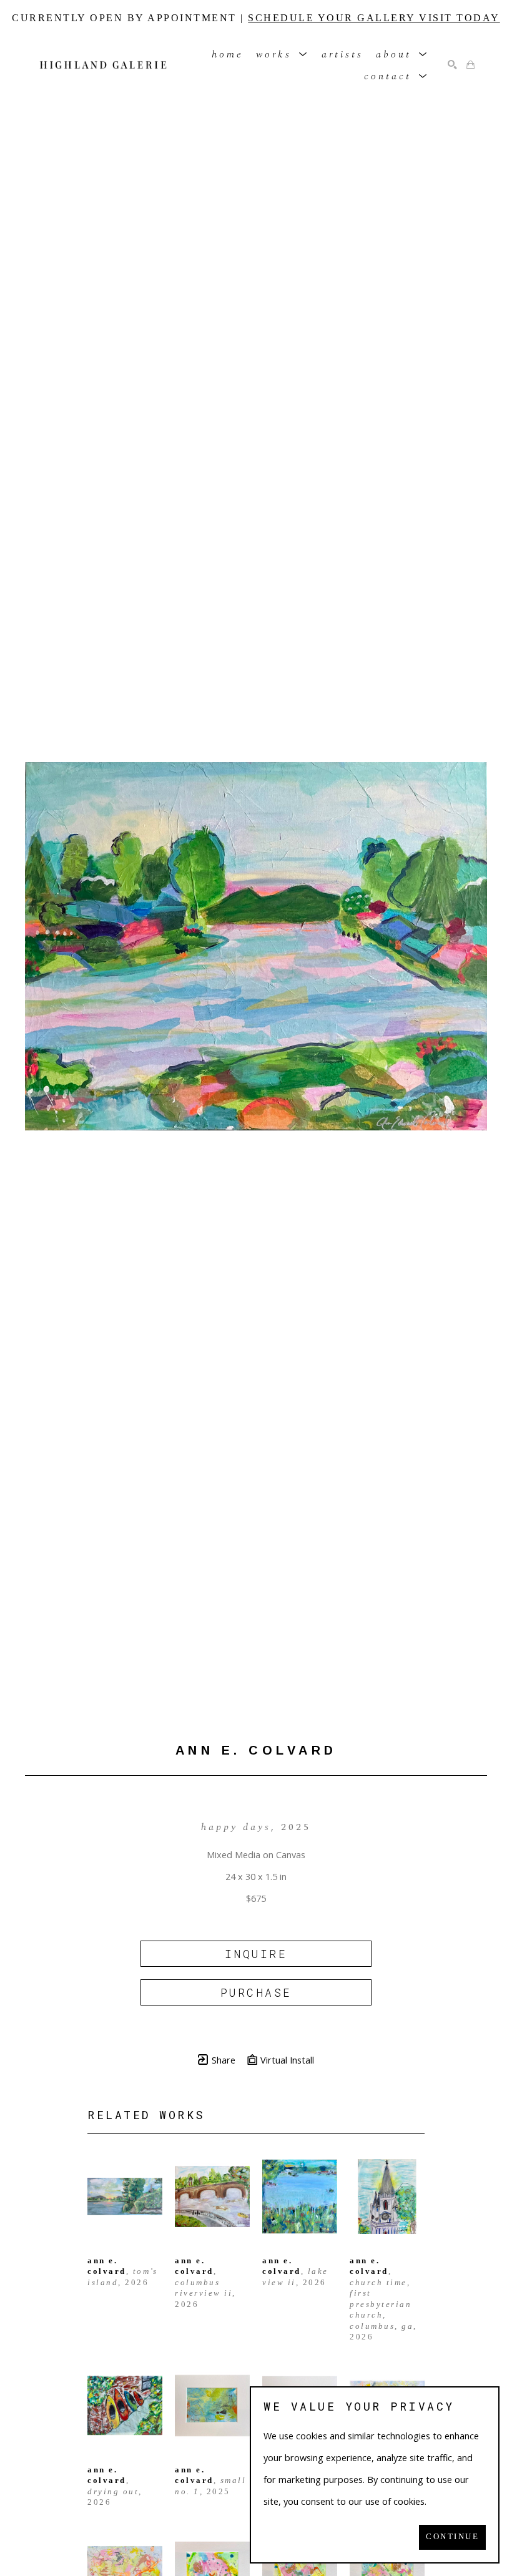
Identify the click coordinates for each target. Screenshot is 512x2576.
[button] (283, 54)
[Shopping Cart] (470, 65)
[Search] (452, 65)
